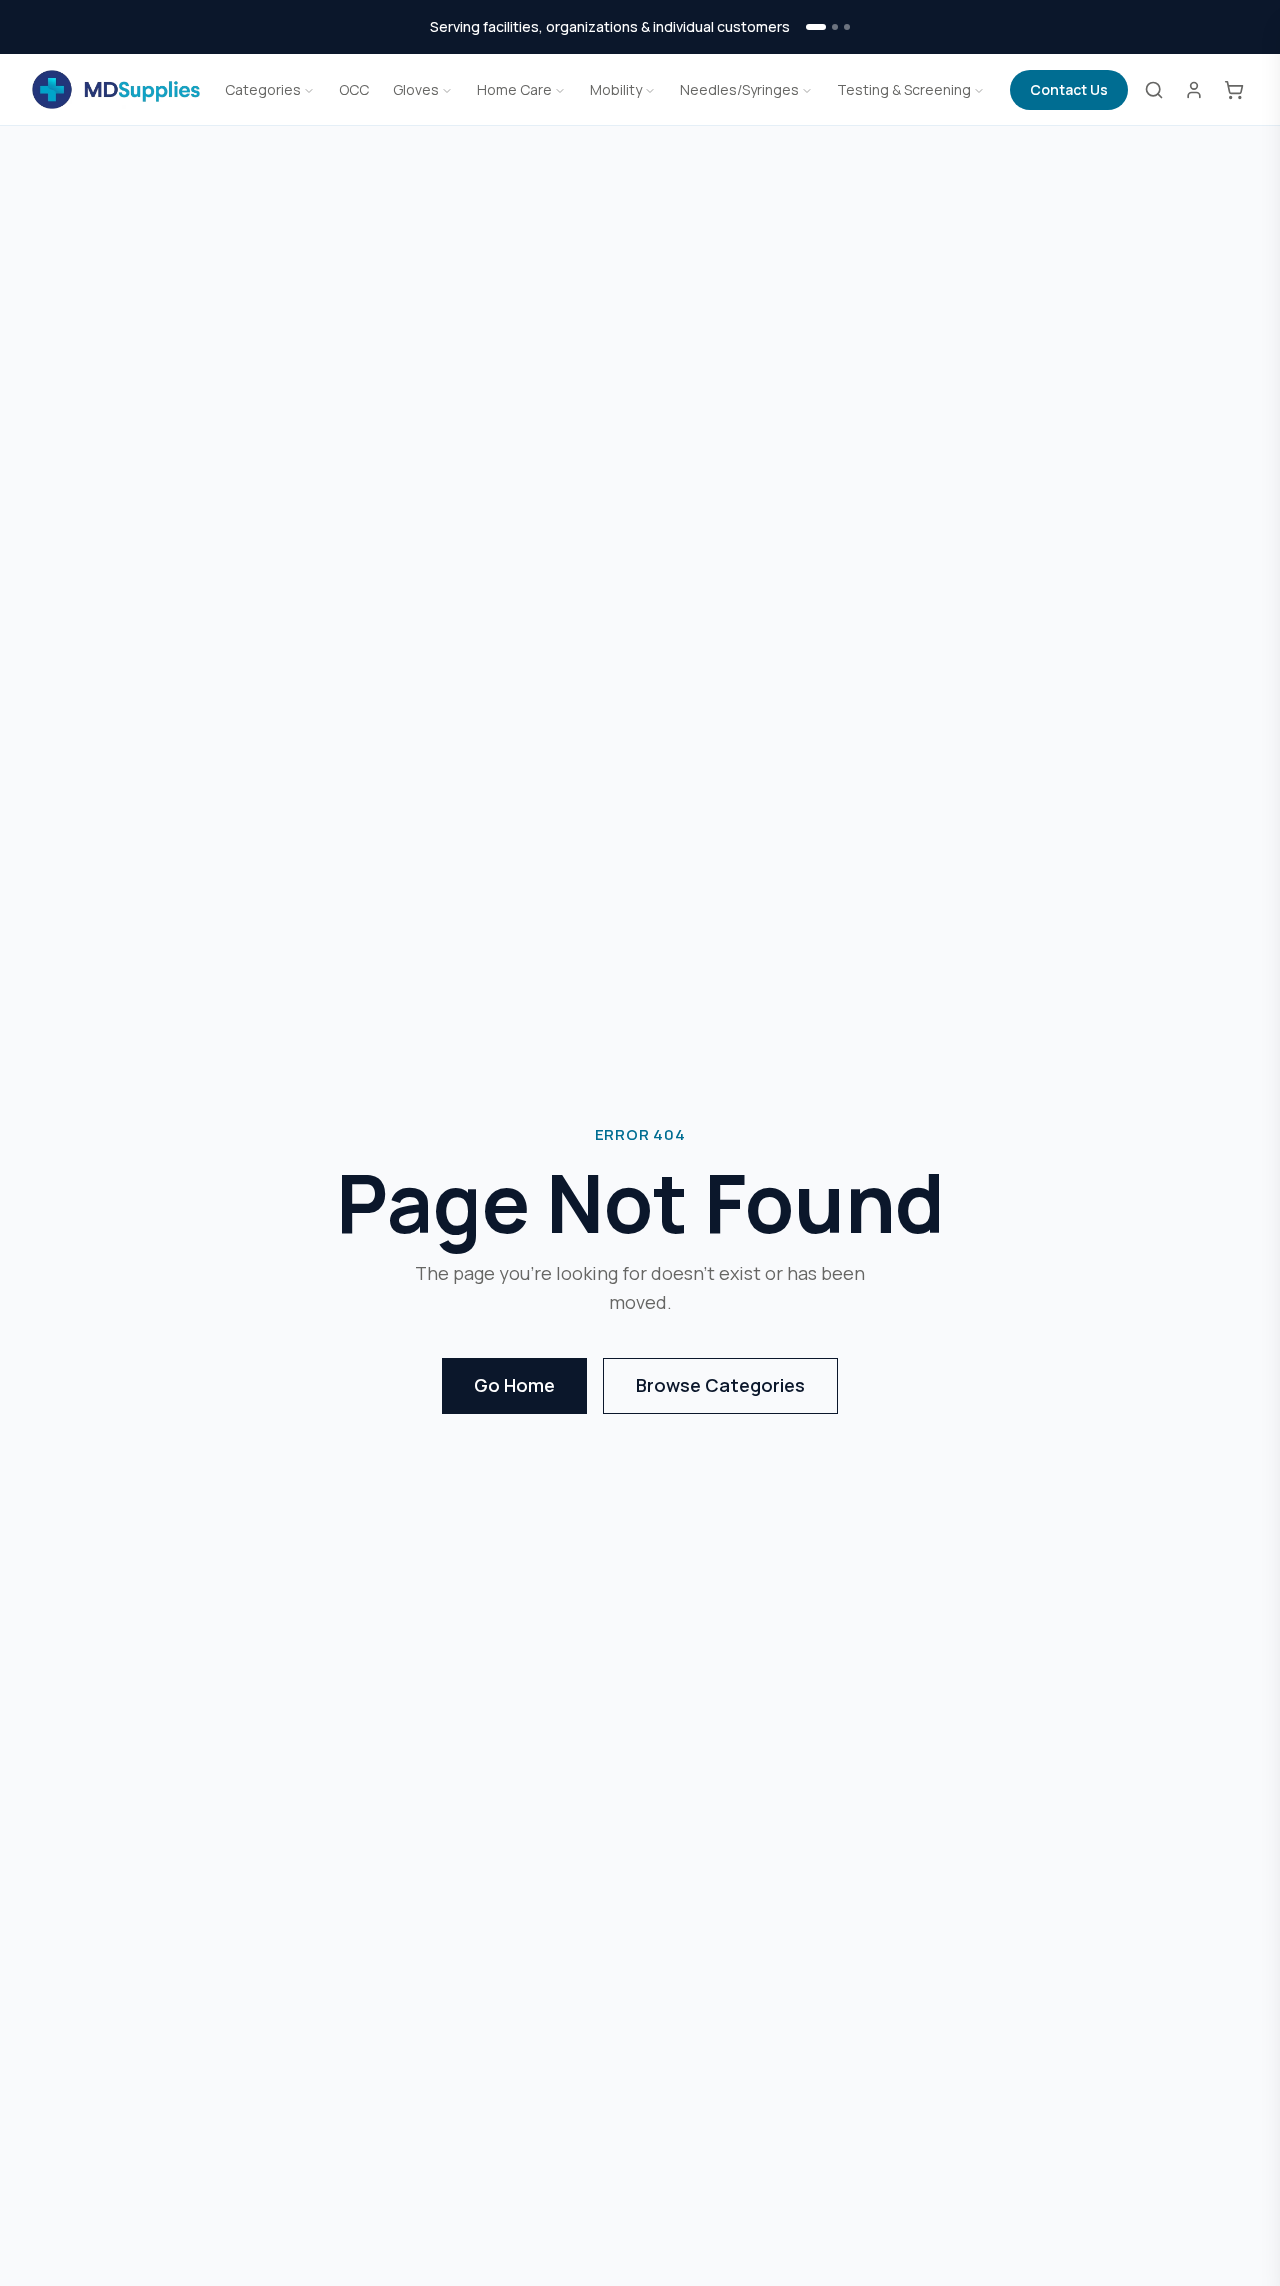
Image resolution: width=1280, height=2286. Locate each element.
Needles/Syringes (739, 89)
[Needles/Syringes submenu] (807, 90)
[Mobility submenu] (650, 90)
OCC (354, 89)
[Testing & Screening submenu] (979, 90)
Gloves (416, 89)
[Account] (1194, 90)
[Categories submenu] (309, 90)
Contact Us (1069, 89)
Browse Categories (720, 1385)
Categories (263, 89)
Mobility (616, 89)
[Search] (1154, 90)
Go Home (514, 1385)
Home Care (514, 89)
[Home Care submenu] (560, 90)
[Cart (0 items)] (1234, 90)
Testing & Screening (904, 89)
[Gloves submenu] (447, 90)
